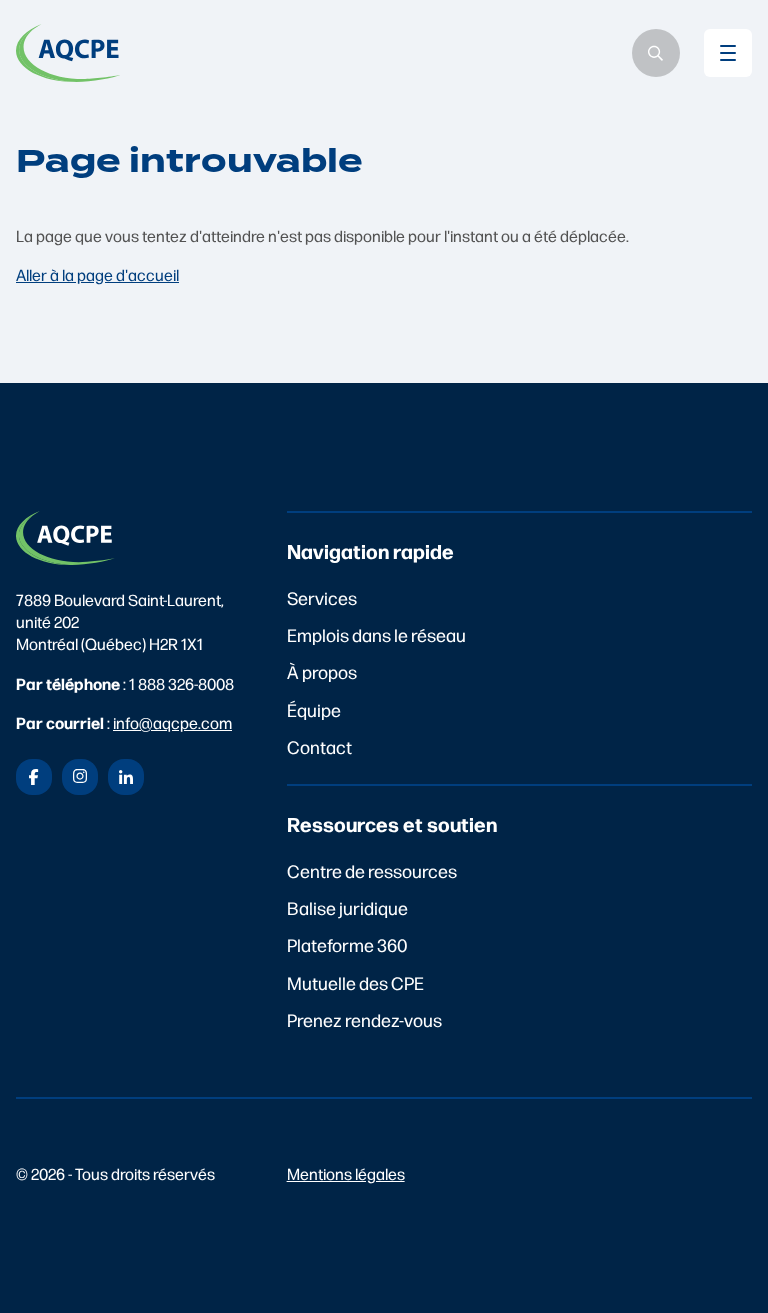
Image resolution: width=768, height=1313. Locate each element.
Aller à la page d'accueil (97, 274)
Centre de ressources (372, 870)
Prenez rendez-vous (364, 1019)
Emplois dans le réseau (376, 634)
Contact (319, 746)
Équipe (314, 709)
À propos (322, 671)
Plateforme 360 (347, 944)
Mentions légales (346, 1173)
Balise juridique (347, 907)
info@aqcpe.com (172, 722)
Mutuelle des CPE (355, 982)
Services (322, 597)
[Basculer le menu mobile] (728, 53)
